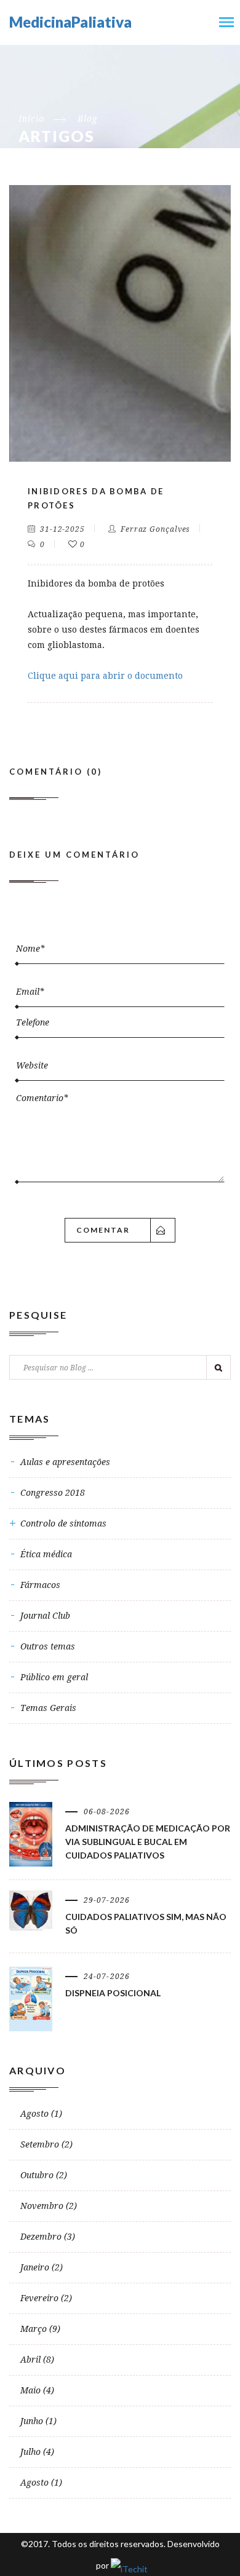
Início (31, 119)
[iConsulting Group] (128, 2565)
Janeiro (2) (42, 2267)
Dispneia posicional (113, 1993)
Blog (88, 119)
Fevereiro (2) (46, 2298)
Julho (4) (37, 2452)
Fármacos (40, 1585)
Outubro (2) (44, 2175)
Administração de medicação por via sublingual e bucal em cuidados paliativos (148, 1842)
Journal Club (45, 1616)
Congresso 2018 (53, 1493)
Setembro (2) (46, 2144)
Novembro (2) (49, 2206)
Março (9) (40, 2329)
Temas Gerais (48, 1708)
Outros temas (48, 1646)
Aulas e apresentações (65, 1462)
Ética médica (46, 1554)
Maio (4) (37, 2390)
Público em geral (54, 1677)
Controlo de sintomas (63, 1523)
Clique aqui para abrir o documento (105, 676)
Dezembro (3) (48, 2237)
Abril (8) (37, 2360)
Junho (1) (38, 2421)
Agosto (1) (41, 2114)
